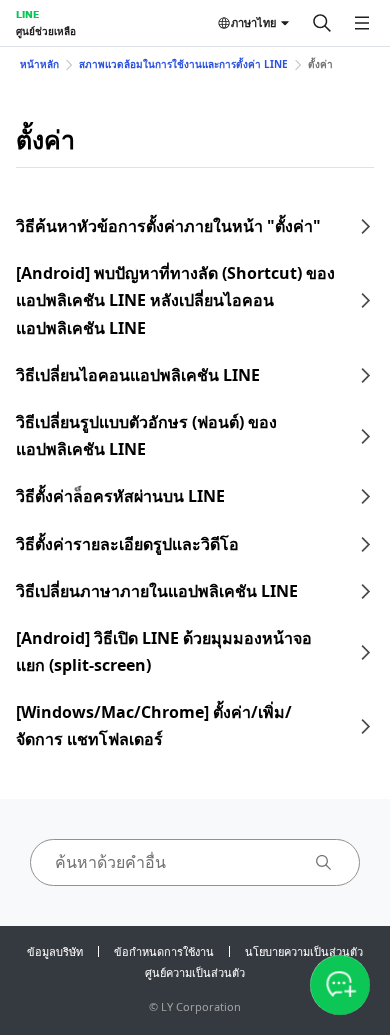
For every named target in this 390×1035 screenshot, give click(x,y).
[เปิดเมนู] (362, 23)
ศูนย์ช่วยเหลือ (46, 31)
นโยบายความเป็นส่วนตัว (304, 951)
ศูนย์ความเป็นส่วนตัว (195, 972)
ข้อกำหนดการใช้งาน (164, 951)
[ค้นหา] (322, 23)
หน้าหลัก (39, 64)
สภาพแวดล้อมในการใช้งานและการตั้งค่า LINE (183, 64)
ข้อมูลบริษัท (55, 951)
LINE (27, 14)
